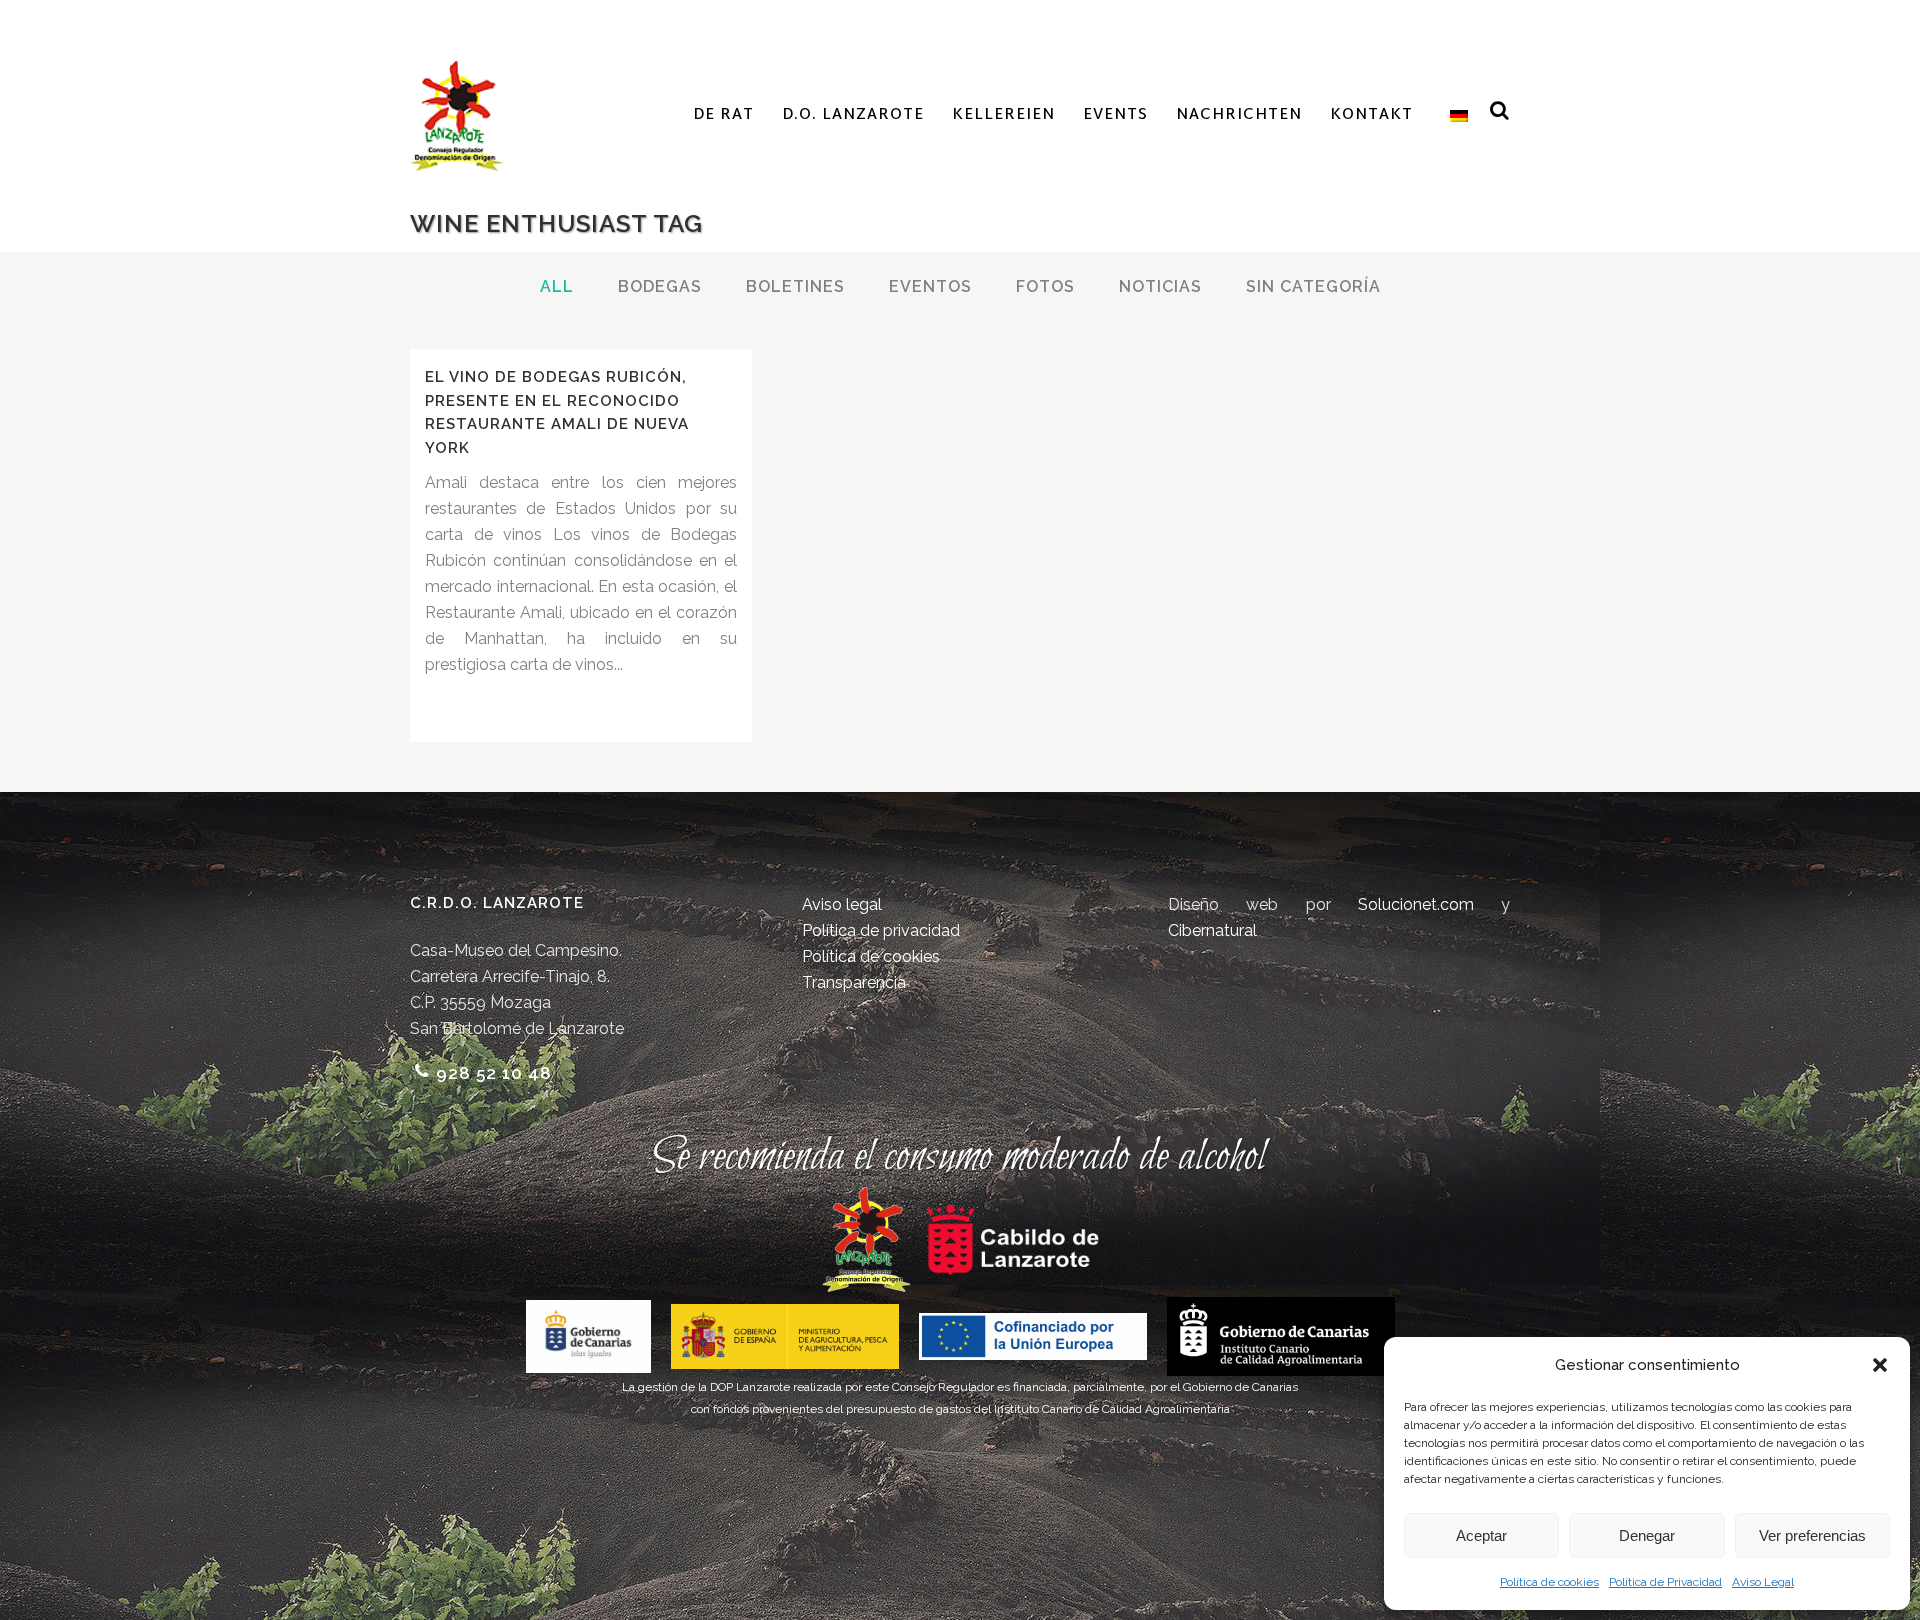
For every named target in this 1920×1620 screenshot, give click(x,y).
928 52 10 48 (494, 1073)
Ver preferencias (1812, 1535)
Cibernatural (1212, 930)
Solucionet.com (1416, 904)
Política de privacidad (881, 930)
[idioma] (1454, 116)
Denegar (1647, 1535)
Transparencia (854, 982)
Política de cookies (1549, 1582)
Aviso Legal (1763, 1582)
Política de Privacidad (1665, 1582)
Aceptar (1481, 1535)
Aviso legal (842, 904)
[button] (1880, 1365)
